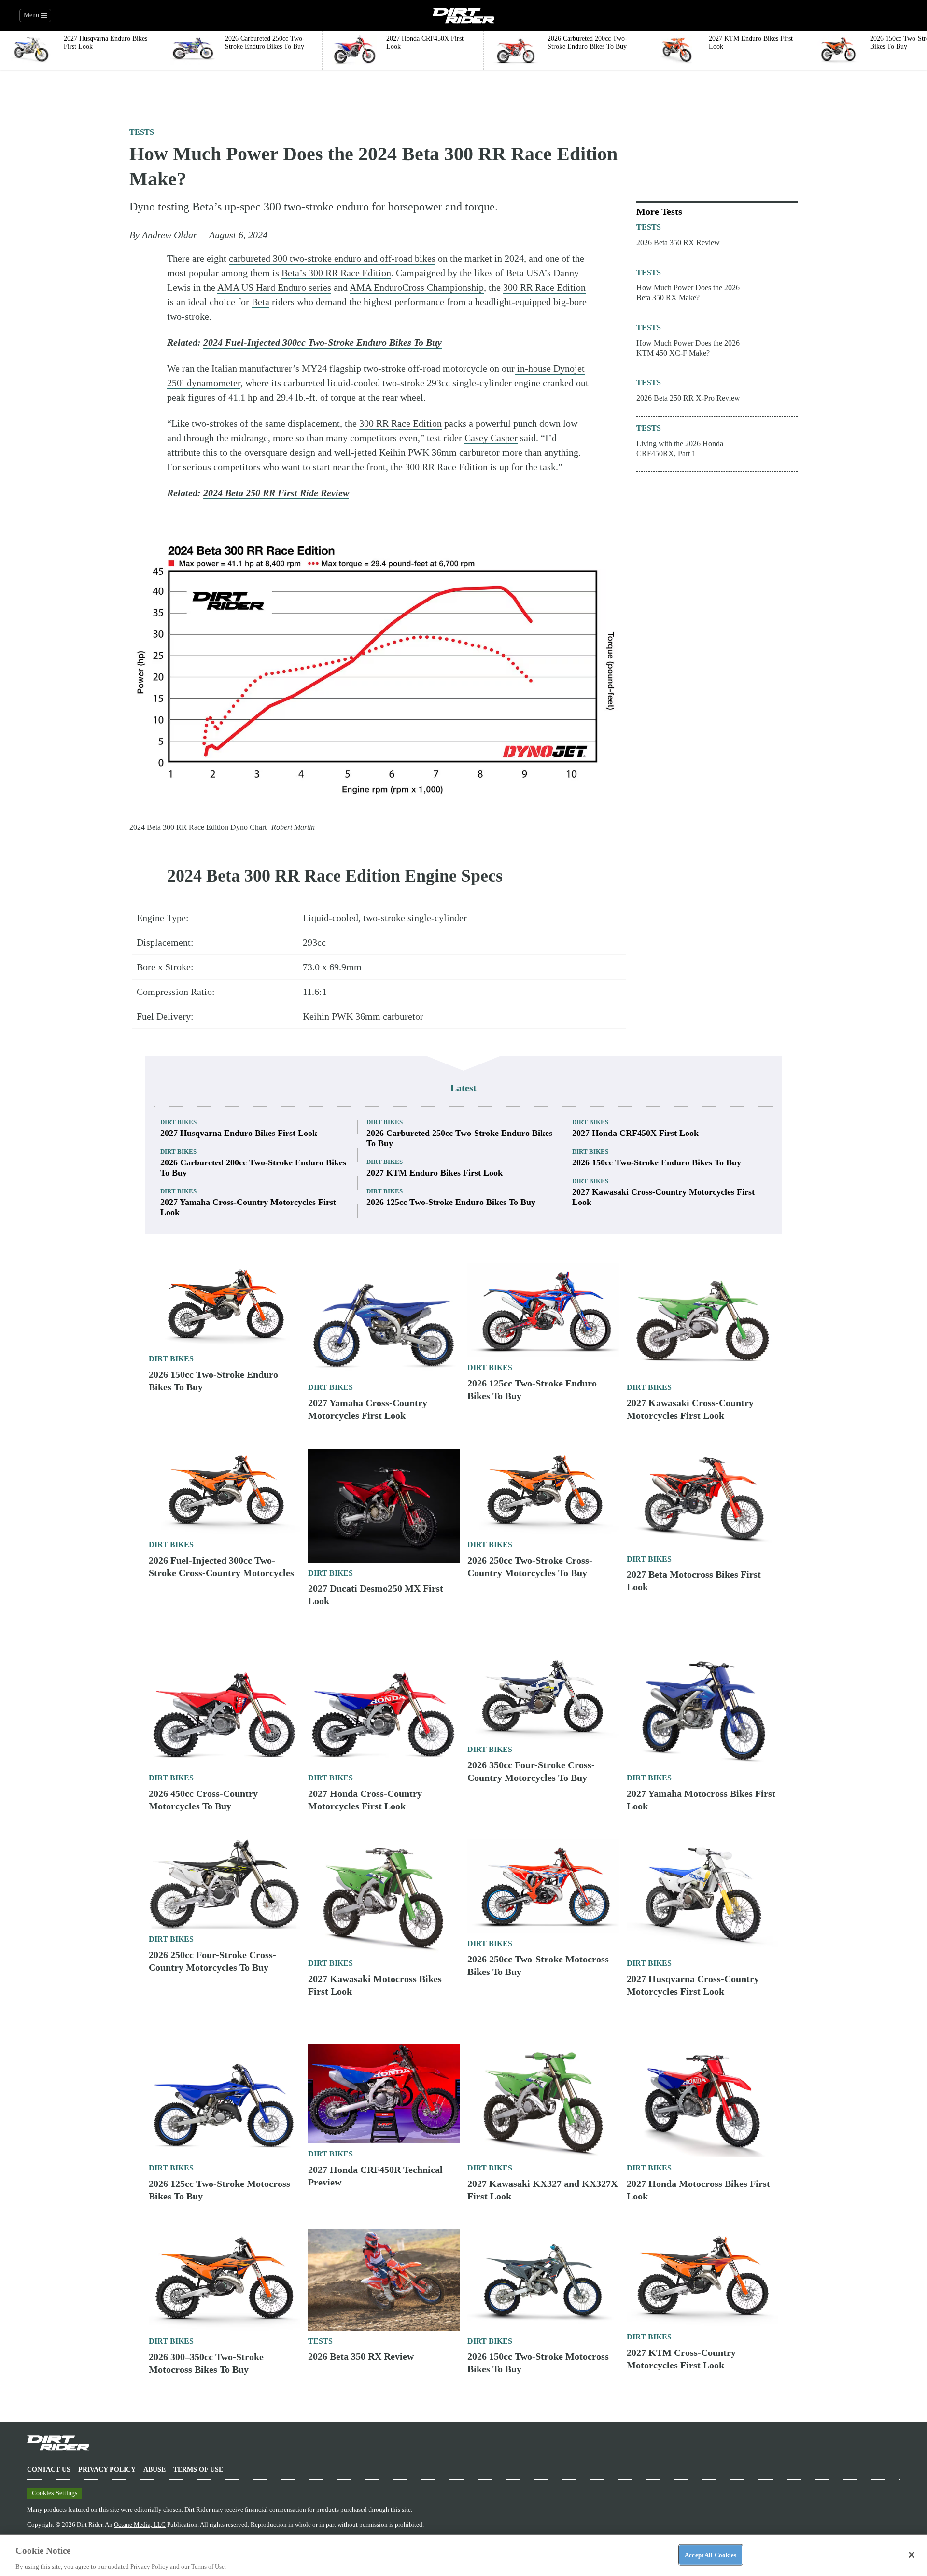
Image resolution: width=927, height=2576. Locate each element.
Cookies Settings (55, 2493)
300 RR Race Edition (544, 287)
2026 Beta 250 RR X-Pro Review (688, 398)
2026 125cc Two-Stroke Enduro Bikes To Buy (451, 1202)
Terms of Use (198, 2470)
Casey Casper (491, 438)
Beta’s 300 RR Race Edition (336, 273)
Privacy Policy (107, 2470)
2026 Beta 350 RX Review (678, 243)
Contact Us (49, 2470)
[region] (463, 2555)
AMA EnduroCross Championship (417, 287)
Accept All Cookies (710, 2555)
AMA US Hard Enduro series (274, 287)
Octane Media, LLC (140, 2525)
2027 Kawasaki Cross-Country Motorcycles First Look (663, 1197)
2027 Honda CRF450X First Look (635, 1133)
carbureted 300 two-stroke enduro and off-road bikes (332, 258)
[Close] (912, 2555)
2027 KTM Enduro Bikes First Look (435, 1173)
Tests (142, 132)
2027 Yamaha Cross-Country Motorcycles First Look (248, 1207)
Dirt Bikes (178, 1122)
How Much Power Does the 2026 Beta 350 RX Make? (688, 293)
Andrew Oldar (169, 235)
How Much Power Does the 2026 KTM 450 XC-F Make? (688, 348)
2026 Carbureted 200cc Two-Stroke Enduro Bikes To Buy (253, 1168)
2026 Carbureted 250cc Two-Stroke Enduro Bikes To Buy (459, 1138)
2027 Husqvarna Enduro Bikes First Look (239, 1133)
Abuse (154, 2470)
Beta (260, 302)
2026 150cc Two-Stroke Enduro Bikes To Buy (657, 1162)
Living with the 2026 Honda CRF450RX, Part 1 (680, 448)
